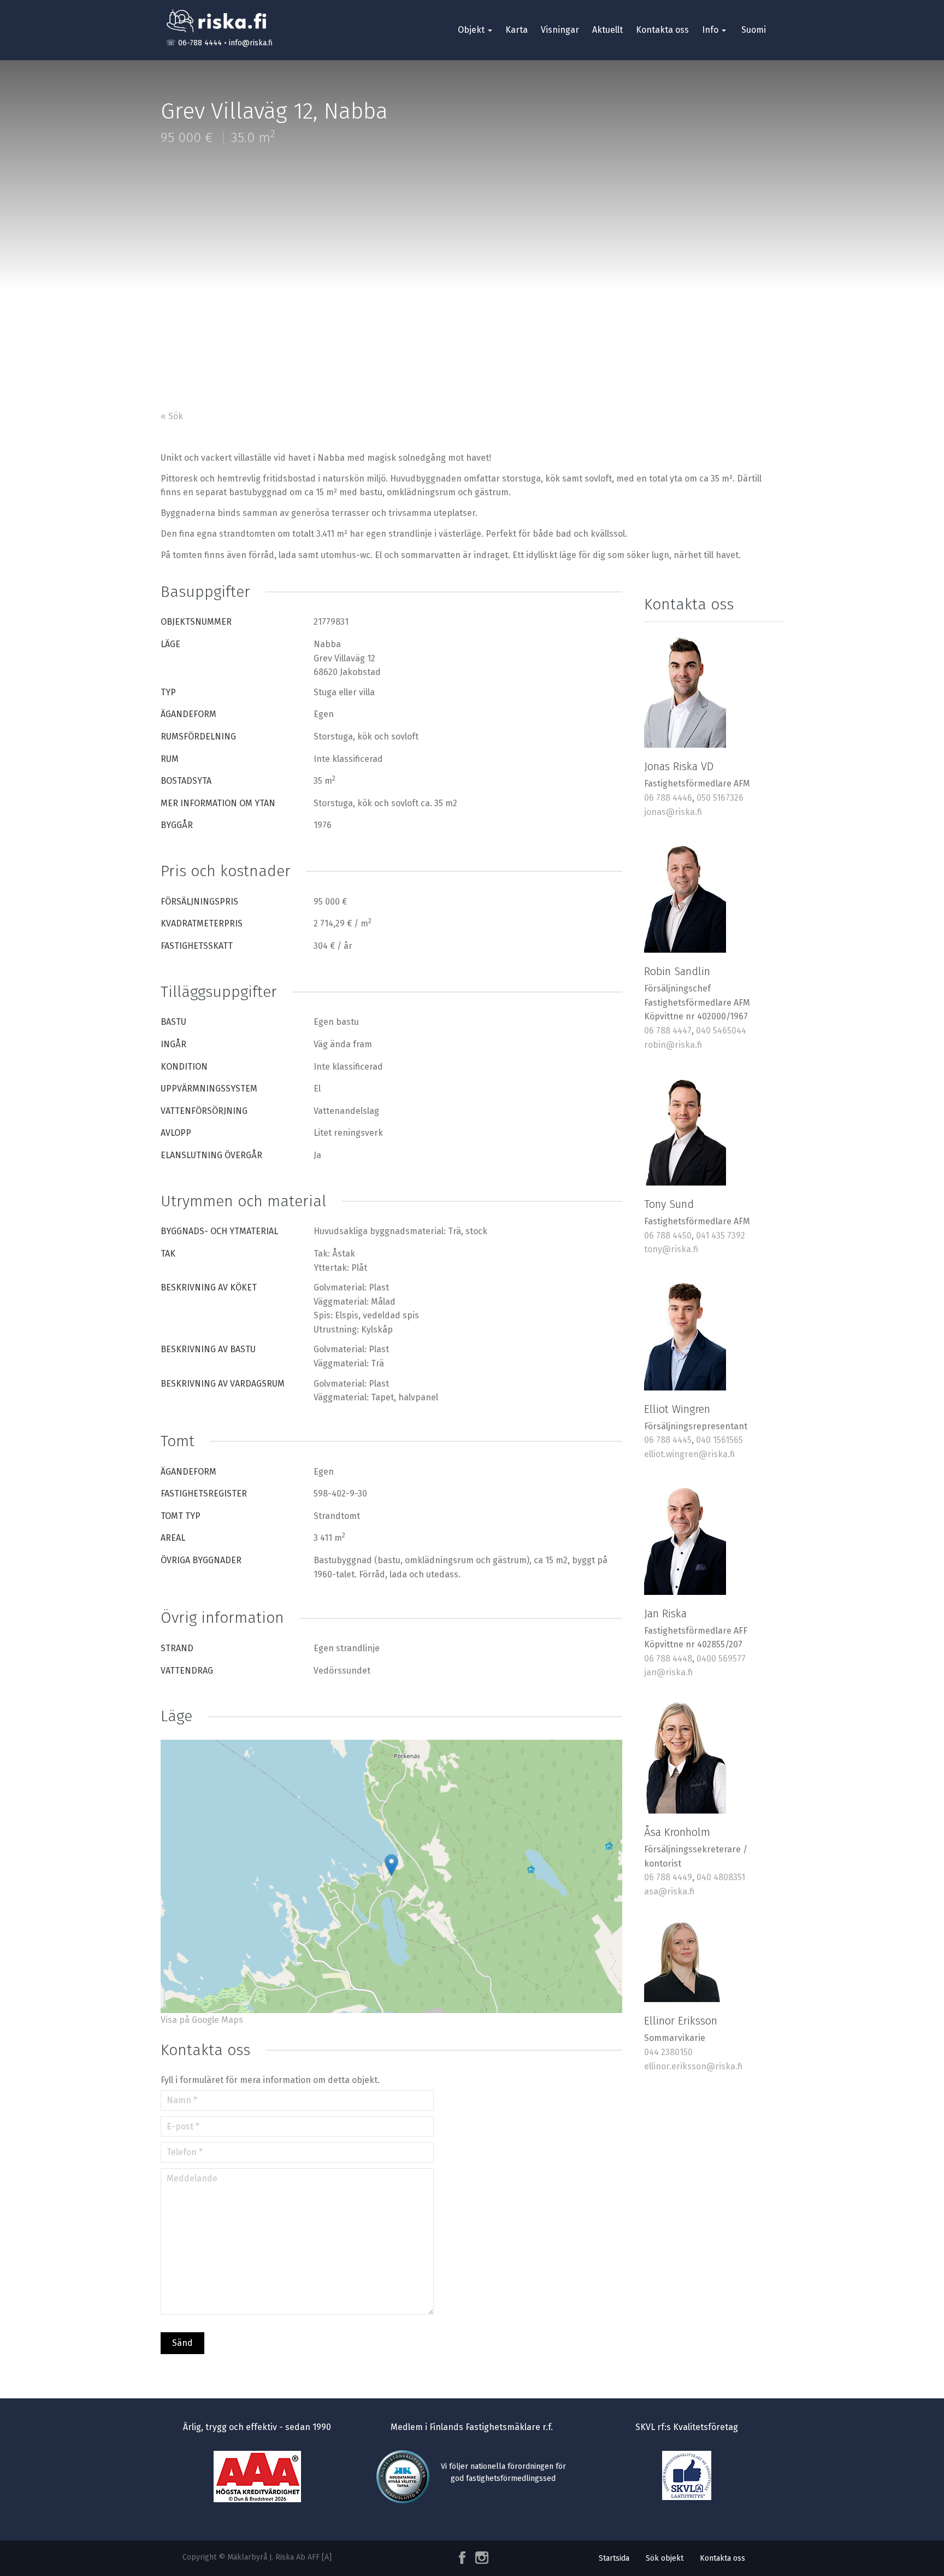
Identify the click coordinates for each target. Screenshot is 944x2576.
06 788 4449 (668, 1877)
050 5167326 (720, 798)
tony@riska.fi (671, 1249)
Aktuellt (607, 30)
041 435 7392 (721, 1236)
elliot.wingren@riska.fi (689, 1454)
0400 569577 (721, 1659)
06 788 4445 (668, 1440)
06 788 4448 (668, 1659)
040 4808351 (721, 1877)
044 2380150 (668, 2052)
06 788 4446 (668, 798)
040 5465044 (721, 1031)
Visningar (560, 30)
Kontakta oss (662, 30)
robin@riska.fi (673, 1045)
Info (711, 30)
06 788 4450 (668, 1236)
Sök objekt (665, 2558)
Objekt (472, 30)
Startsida (614, 2558)
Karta (517, 30)
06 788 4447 (668, 1031)
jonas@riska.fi (673, 812)
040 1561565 (719, 1440)
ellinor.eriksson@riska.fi (693, 2066)
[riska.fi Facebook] (463, 2558)
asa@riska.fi (669, 1891)
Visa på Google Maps (202, 2020)
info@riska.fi (251, 43)
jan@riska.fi (668, 1672)
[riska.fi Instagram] (480, 2558)
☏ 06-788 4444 (194, 43)
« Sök (172, 416)
